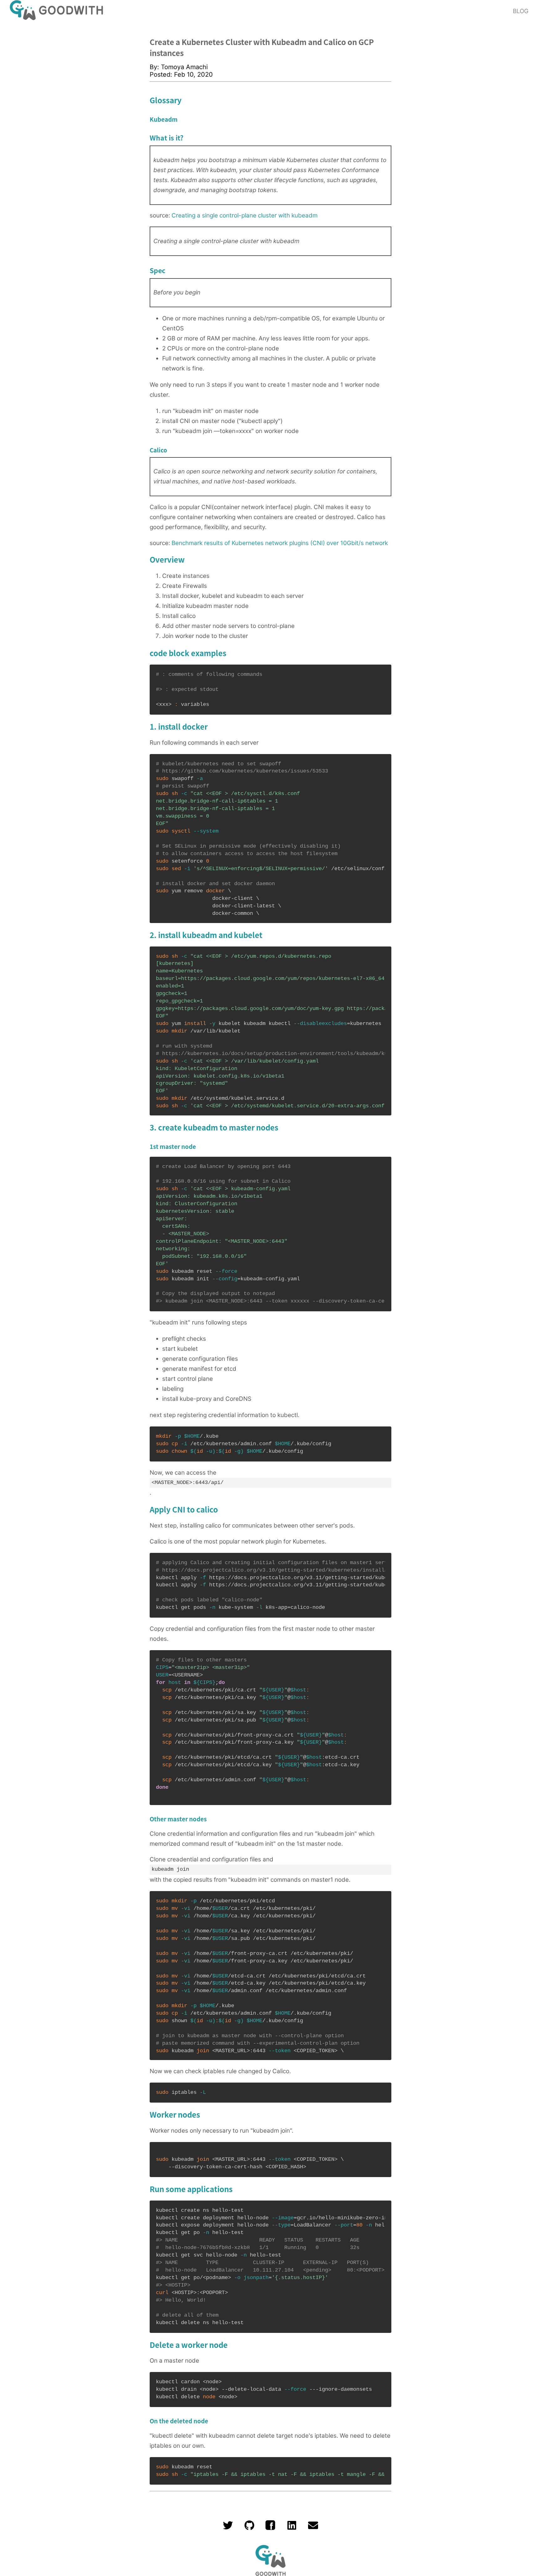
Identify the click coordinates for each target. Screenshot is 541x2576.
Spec (157, 270)
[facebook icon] (270, 2528)
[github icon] (249, 2528)
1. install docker (179, 726)
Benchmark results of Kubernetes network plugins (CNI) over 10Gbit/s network (280, 543)
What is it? (167, 138)
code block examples (188, 653)
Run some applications (191, 2189)
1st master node (173, 1146)
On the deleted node (179, 2421)
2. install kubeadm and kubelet (206, 935)
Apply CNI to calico (184, 1509)
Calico (158, 450)
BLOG (521, 11)
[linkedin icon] (292, 2528)
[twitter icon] (228, 2528)
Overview (167, 559)
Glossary (166, 100)
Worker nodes (175, 2114)
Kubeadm (164, 119)
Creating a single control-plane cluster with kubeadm (245, 215)
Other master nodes (178, 1819)
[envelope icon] (313, 2528)
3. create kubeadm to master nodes (214, 1127)
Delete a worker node (189, 2345)
